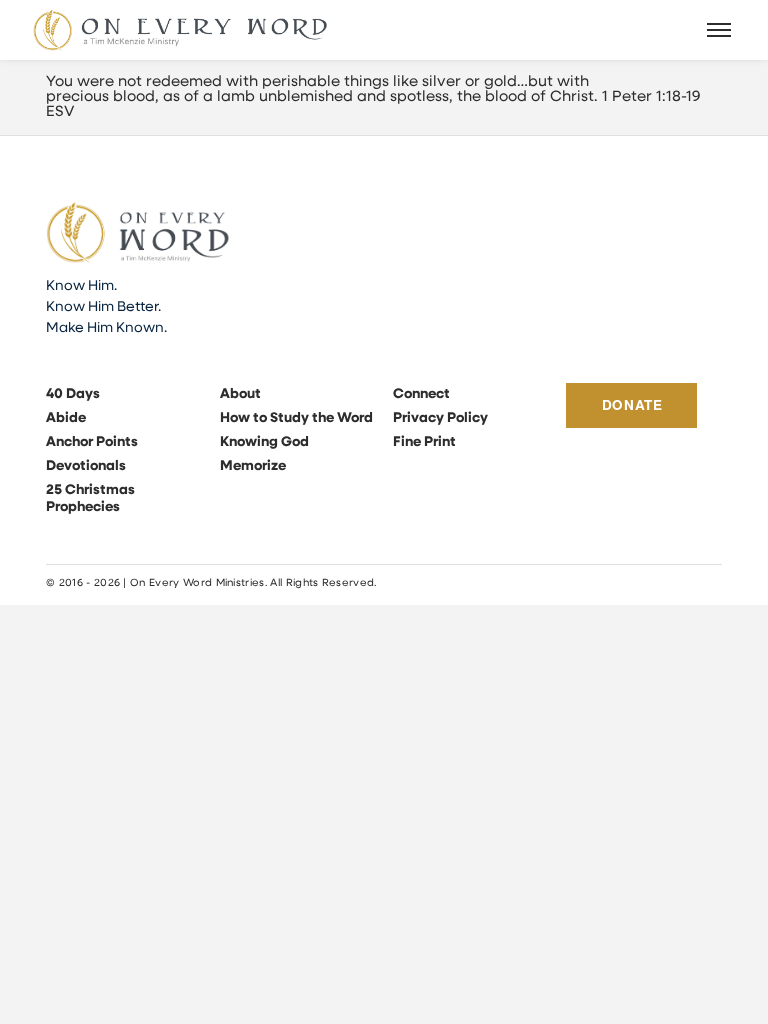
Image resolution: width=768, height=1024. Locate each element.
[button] (720, 30)
